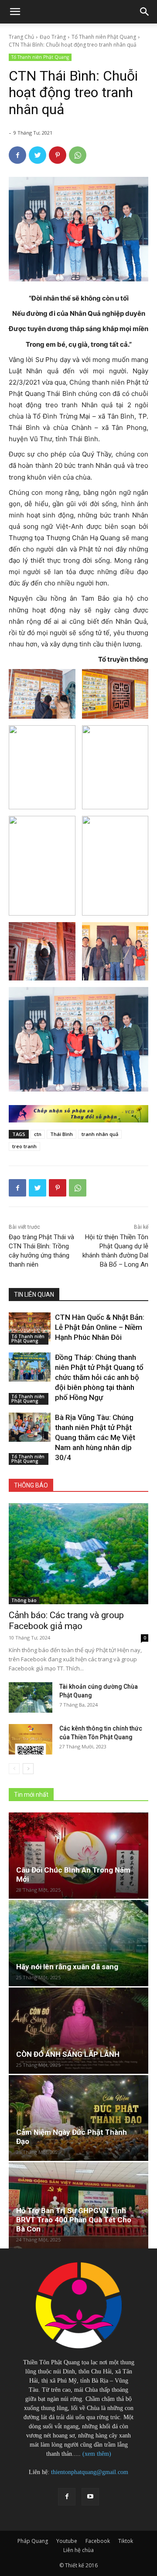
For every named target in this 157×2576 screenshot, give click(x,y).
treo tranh (24, 1146)
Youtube (67, 2541)
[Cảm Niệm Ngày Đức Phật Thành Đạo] (78, 2118)
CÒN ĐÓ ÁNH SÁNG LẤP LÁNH (68, 2054)
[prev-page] (14, 1769)
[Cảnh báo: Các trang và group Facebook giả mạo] (78, 1554)
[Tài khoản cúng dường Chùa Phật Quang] (31, 1697)
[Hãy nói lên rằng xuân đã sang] (78, 1943)
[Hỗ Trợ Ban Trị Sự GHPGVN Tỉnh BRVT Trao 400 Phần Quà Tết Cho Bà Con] (78, 2205)
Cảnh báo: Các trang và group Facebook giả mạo (66, 1621)
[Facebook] (17, 155)
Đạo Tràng (53, 37)
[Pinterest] (58, 155)
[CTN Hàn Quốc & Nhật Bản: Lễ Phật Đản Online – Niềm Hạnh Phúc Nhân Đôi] (30, 1327)
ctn (38, 1134)
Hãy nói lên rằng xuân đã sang (67, 1967)
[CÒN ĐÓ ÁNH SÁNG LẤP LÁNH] (78, 2031)
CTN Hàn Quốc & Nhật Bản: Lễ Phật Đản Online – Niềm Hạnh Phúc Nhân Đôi (100, 1327)
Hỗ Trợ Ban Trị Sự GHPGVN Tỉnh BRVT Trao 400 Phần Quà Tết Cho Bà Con (74, 2220)
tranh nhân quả (100, 1134)
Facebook (98, 2541)
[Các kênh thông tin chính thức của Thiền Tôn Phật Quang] (31, 1739)
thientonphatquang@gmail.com (90, 2472)
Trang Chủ (21, 37)
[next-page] (28, 1769)
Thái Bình (61, 1134)
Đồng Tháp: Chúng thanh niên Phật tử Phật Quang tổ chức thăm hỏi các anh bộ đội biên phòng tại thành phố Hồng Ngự (99, 1377)
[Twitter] (38, 155)
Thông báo (24, 1600)
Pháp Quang (33, 2541)
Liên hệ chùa (78, 2550)
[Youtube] (90, 2497)
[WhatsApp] (78, 155)
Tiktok (126, 2541)
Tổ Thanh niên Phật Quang (104, 37)
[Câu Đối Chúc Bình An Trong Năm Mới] (78, 1856)
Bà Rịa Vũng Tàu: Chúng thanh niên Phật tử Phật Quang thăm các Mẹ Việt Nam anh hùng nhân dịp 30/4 (95, 1437)
